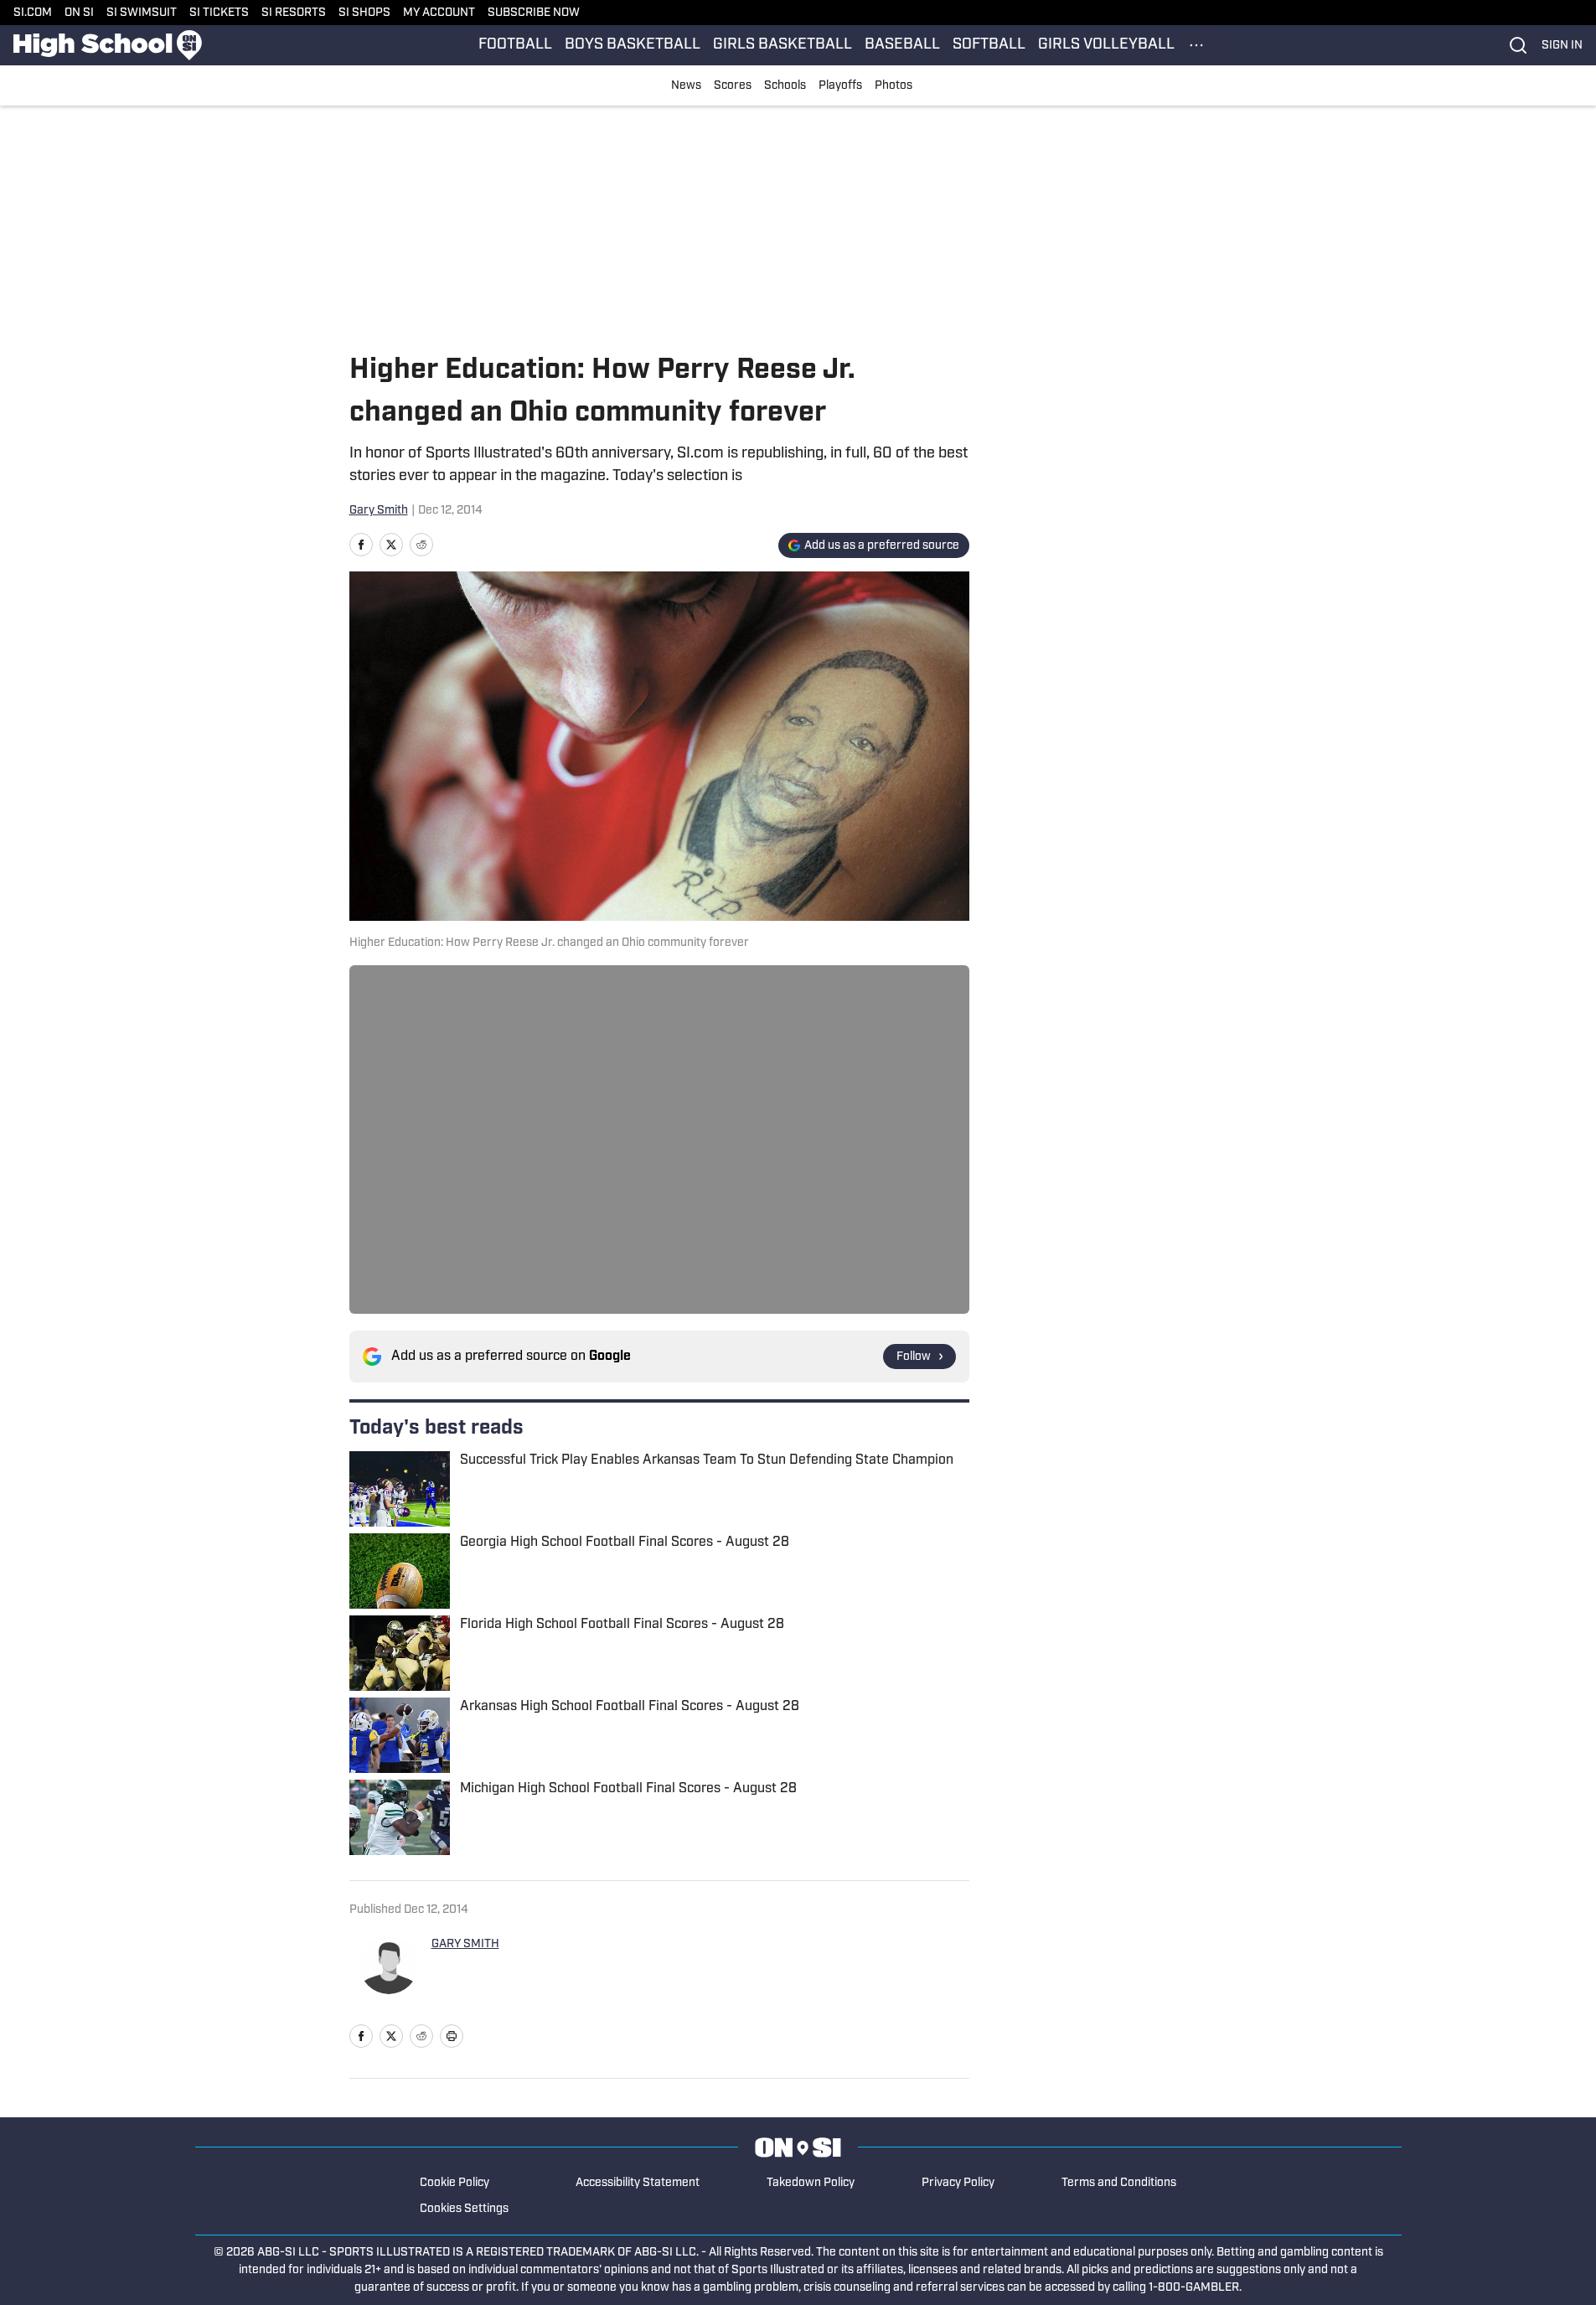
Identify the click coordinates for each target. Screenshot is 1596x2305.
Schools (785, 86)
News (686, 86)
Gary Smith (379, 511)
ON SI (79, 13)
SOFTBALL (989, 45)
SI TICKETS (219, 13)
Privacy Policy (958, 2183)
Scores (733, 86)
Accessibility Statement (638, 2183)
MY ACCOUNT (439, 13)
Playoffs (840, 86)
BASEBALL (902, 45)
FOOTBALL (515, 45)
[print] (452, 2036)
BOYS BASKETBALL (633, 45)
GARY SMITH (465, 1944)
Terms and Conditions (1119, 2183)
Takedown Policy (811, 2183)
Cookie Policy (455, 2183)
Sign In (1562, 46)
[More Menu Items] (1196, 45)
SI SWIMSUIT (142, 13)
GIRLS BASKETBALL (783, 45)
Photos (894, 86)
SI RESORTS (294, 13)
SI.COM (33, 13)
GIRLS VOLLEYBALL (1106, 45)
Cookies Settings (464, 2209)
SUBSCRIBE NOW (534, 13)
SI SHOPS (364, 13)
